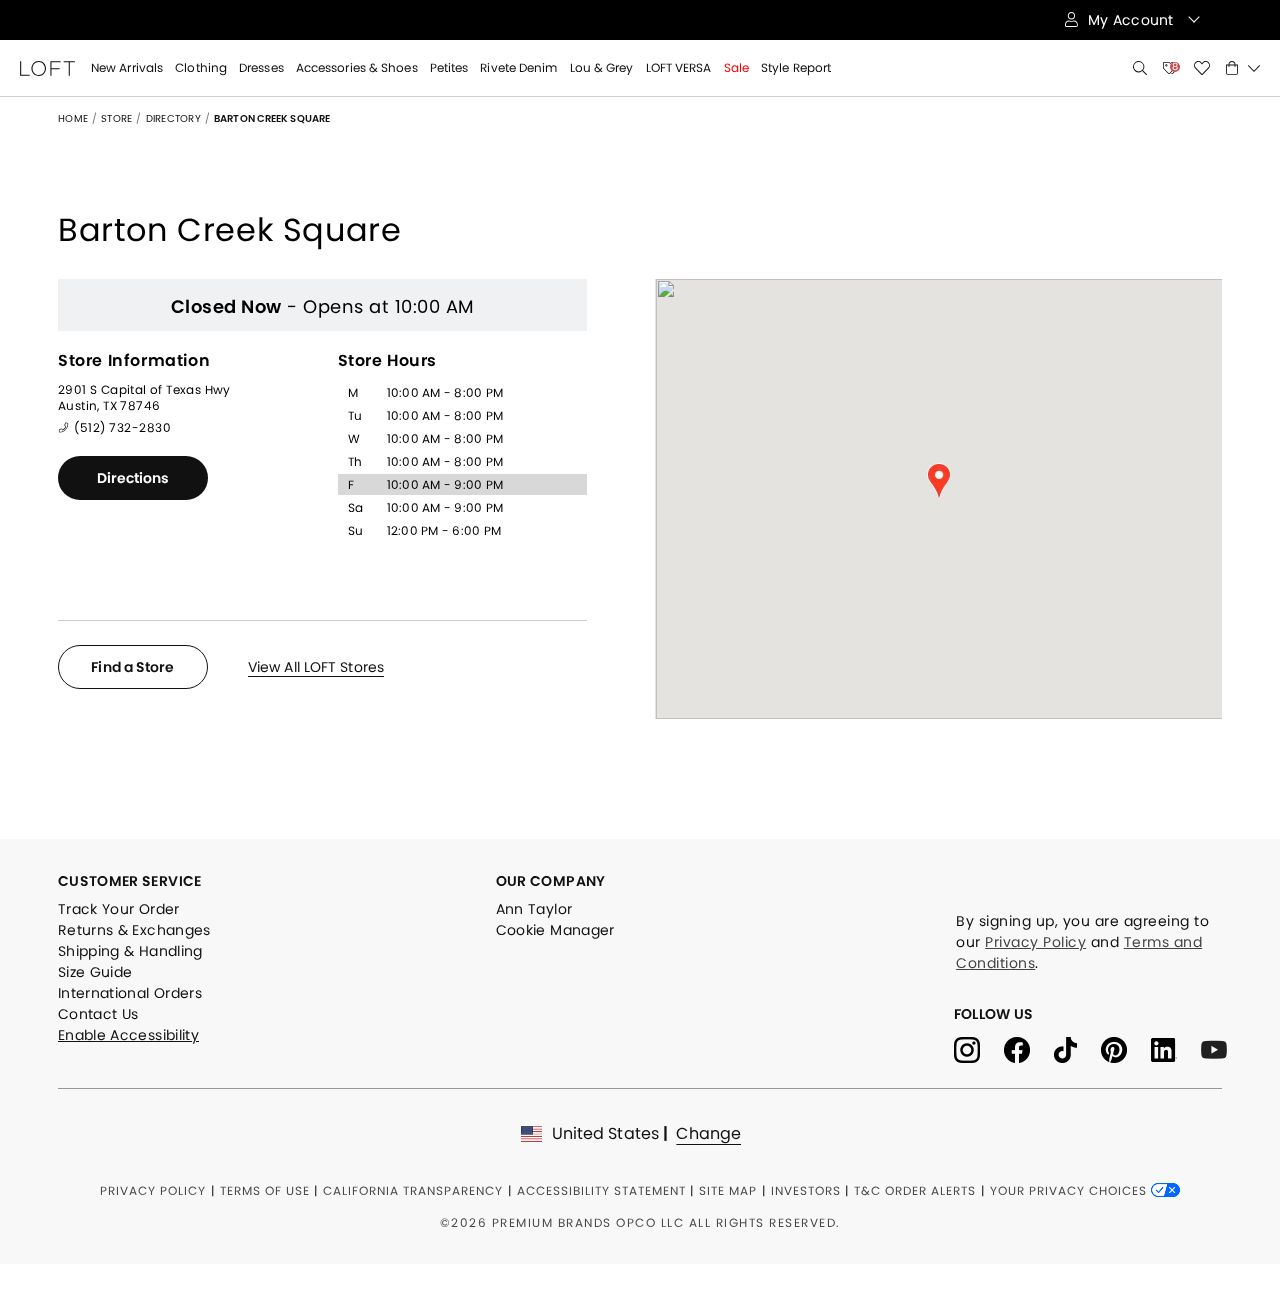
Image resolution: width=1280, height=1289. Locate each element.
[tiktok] (1077, 1048)
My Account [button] (1133, 20)
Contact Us (98, 1014)
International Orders (130, 993)
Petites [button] (449, 68)
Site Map (728, 1190)
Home (73, 118)
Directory (173, 118)
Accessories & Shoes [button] (357, 68)
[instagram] (979, 1048)
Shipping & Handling (130, 951)
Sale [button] (736, 68)
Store (116, 118)
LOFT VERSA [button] (679, 68)
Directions (133, 478)
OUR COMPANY (551, 881)
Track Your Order (119, 909)
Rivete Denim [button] (518, 68)
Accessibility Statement (601, 1190)
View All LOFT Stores (316, 667)
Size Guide (95, 972)
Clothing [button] (201, 68)
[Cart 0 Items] (1243, 68)
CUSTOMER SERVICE (130, 881)
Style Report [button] (796, 68)
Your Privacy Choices (1070, 1190)
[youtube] (1221, 1048)
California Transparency (413, 1190)
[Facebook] (1029, 1048)
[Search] (1140, 68)
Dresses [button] (261, 68)
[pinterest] (1126, 1048)
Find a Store (132, 667)
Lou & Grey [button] (602, 68)
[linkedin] (1176, 1048)
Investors (806, 1190)
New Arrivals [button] (127, 68)
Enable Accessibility (128, 1035)
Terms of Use (265, 1190)
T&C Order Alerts (915, 1190)
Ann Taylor (534, 909)
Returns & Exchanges (134, 930)
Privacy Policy (1035, 942)
